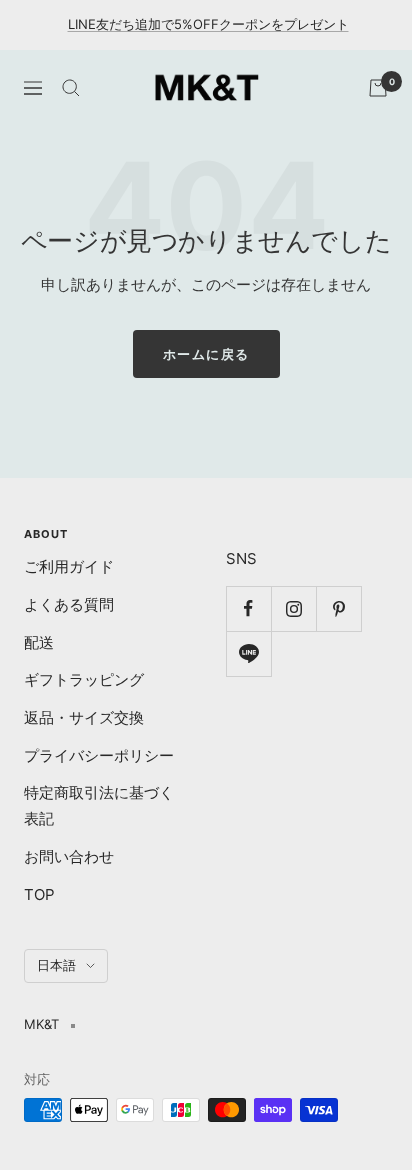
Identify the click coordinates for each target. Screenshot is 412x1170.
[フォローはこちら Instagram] (293, 608)
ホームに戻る (206, 354)
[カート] (378, 88)
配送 (39, 642)
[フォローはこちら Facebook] (248, 608)
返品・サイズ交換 (84, 717)
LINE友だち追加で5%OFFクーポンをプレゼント (208, 24)
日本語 (56, 965)
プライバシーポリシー (99, 755)
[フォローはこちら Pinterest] (338, 608)
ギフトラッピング (84, 679)
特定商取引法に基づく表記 (99, 805)
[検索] (71, 88)
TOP (39, 894)
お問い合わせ (69, 856)
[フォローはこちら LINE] (248, 653)
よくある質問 (69, 604)
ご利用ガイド (69, 566)
